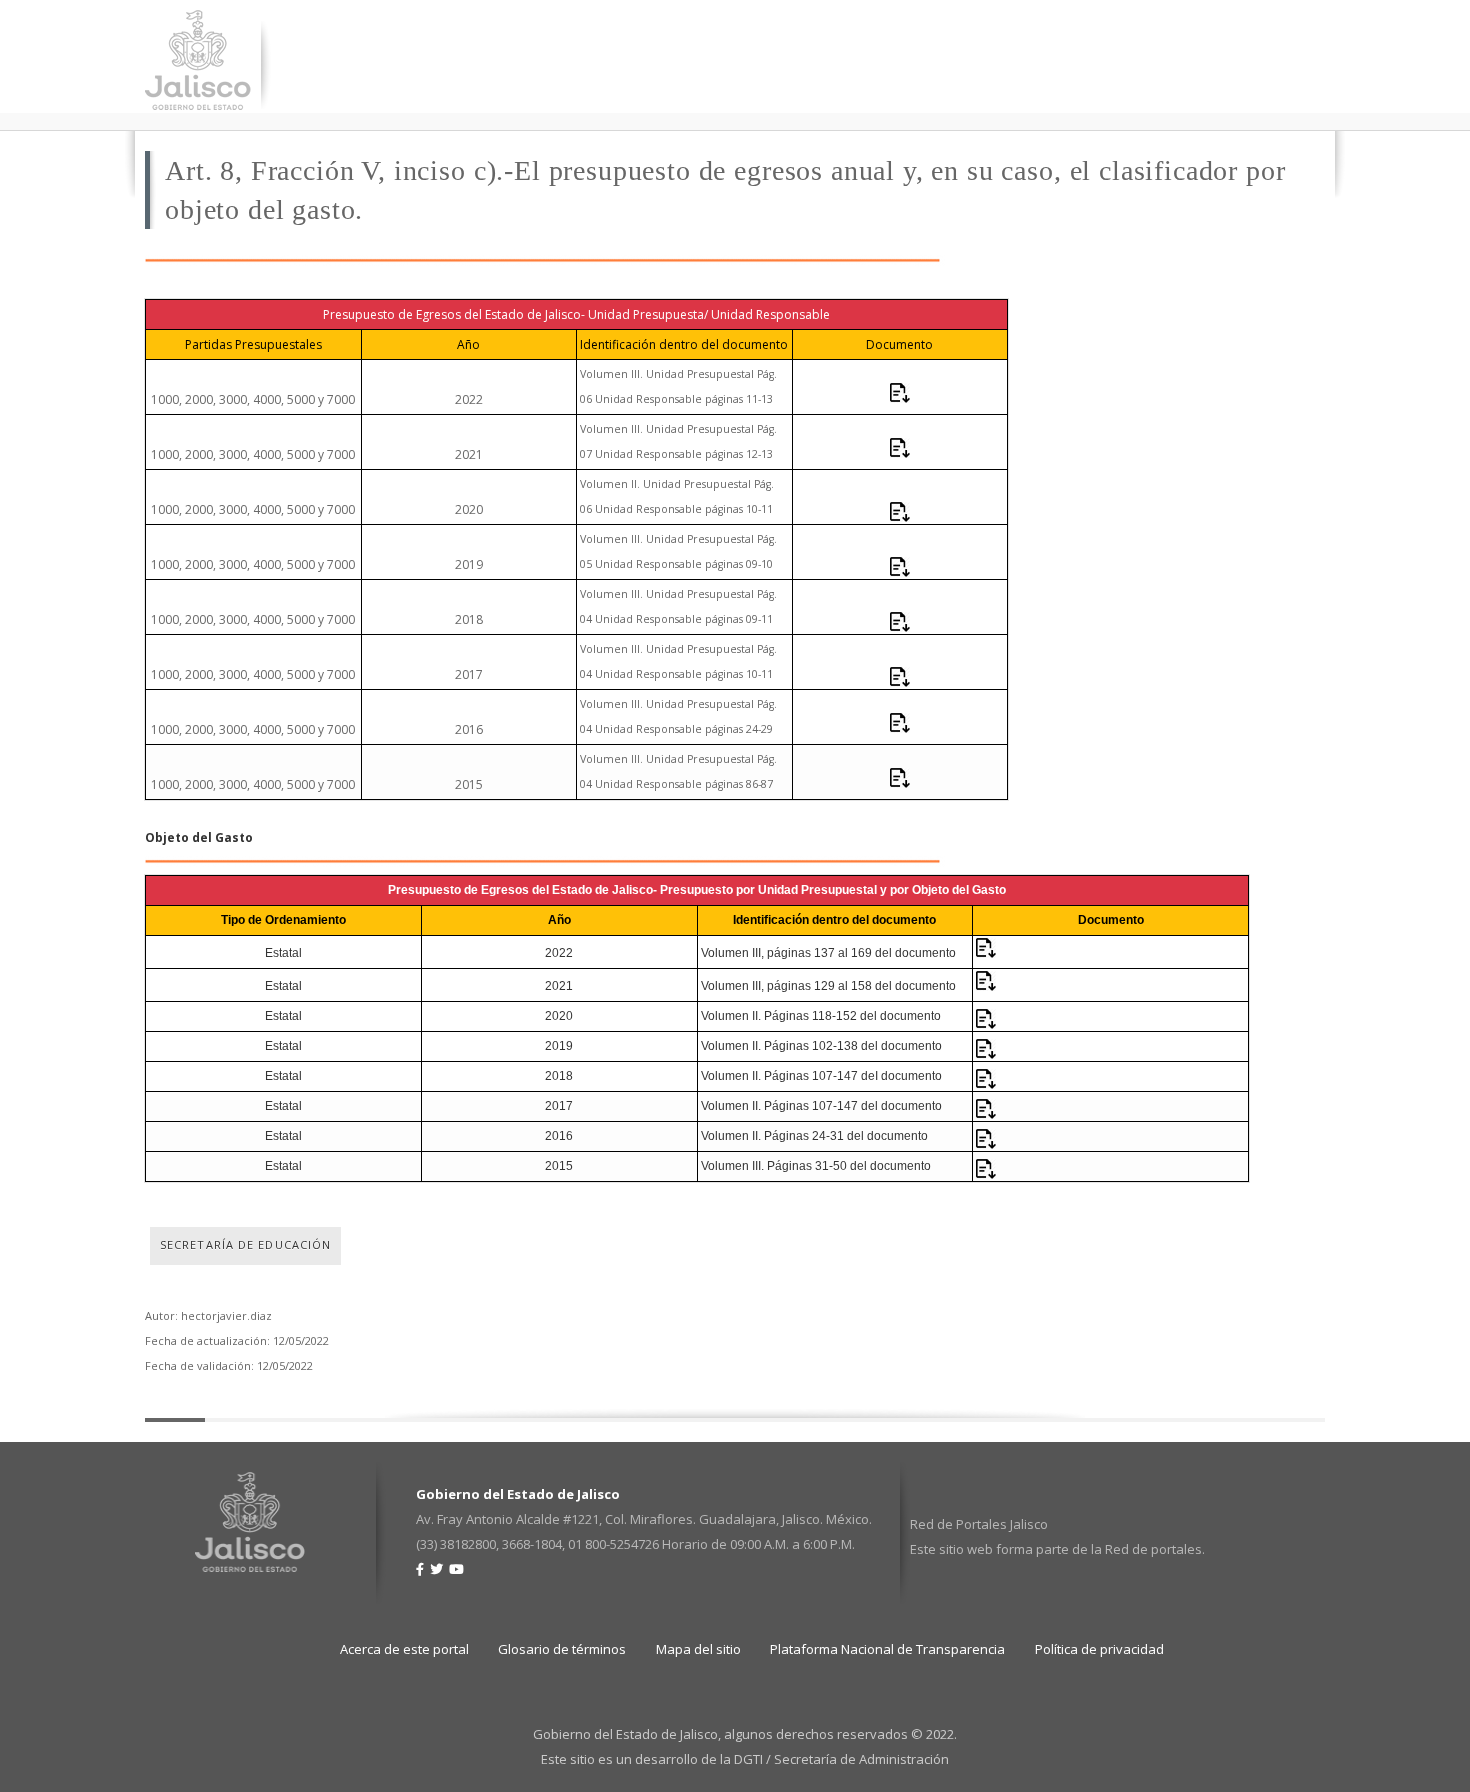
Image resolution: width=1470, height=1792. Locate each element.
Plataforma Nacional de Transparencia (887, 1649)
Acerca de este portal (404, 1649)
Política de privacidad (1099, 1649)
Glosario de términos (562, 1649)
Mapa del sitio (698, 1649)
